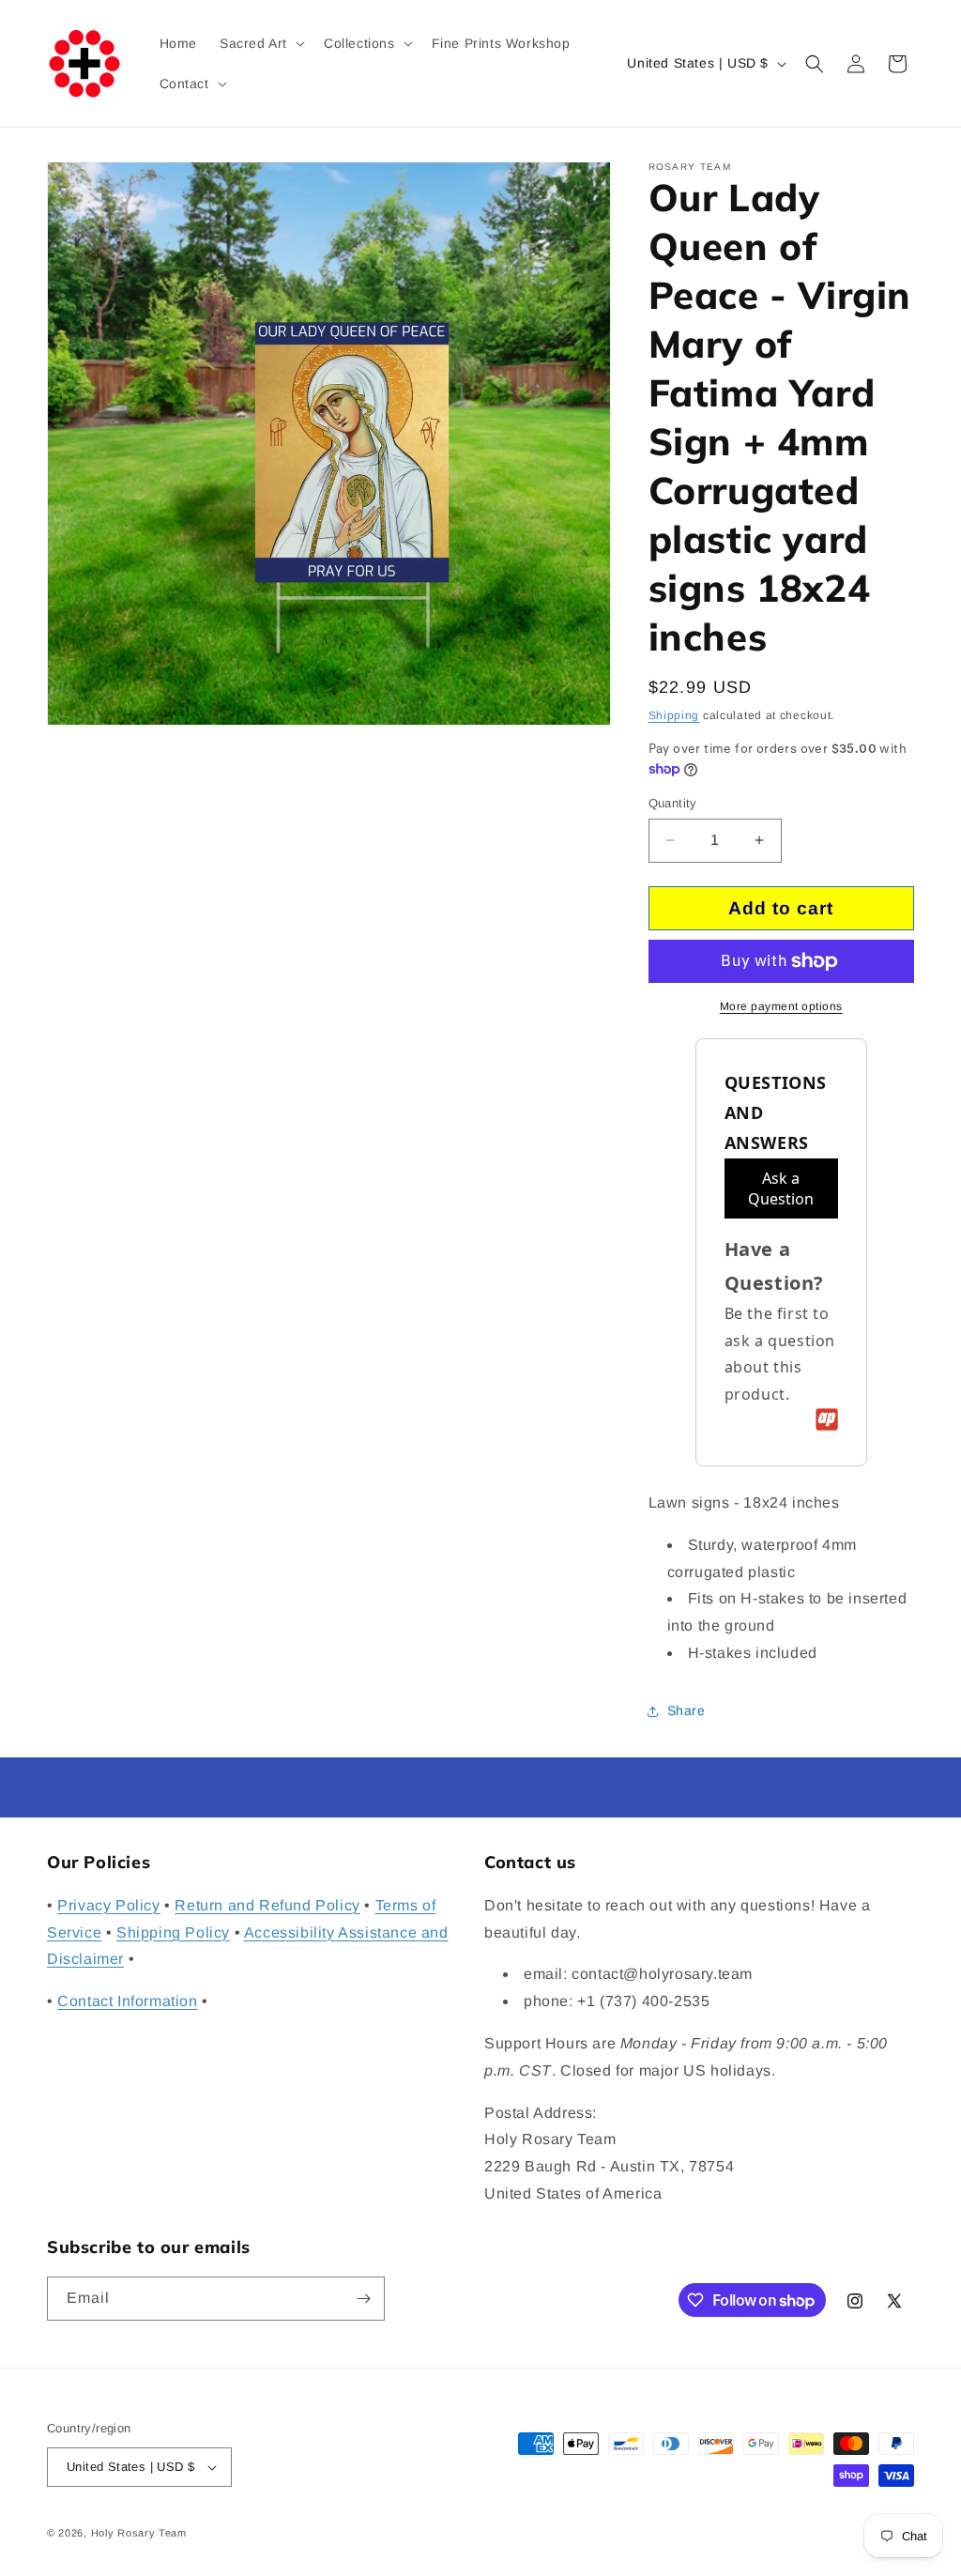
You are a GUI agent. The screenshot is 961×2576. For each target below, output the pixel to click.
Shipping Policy (173, 1932)
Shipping (674, 715)
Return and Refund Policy (267, 1905)
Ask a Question (781, 1188)
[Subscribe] (363, 2299)
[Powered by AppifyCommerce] (827, 1419)
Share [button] (686, 1710)
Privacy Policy (108, 1905)
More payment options (781, 1006)
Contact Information (127, 2001)
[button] (260, 43)
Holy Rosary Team (139, 2533)
